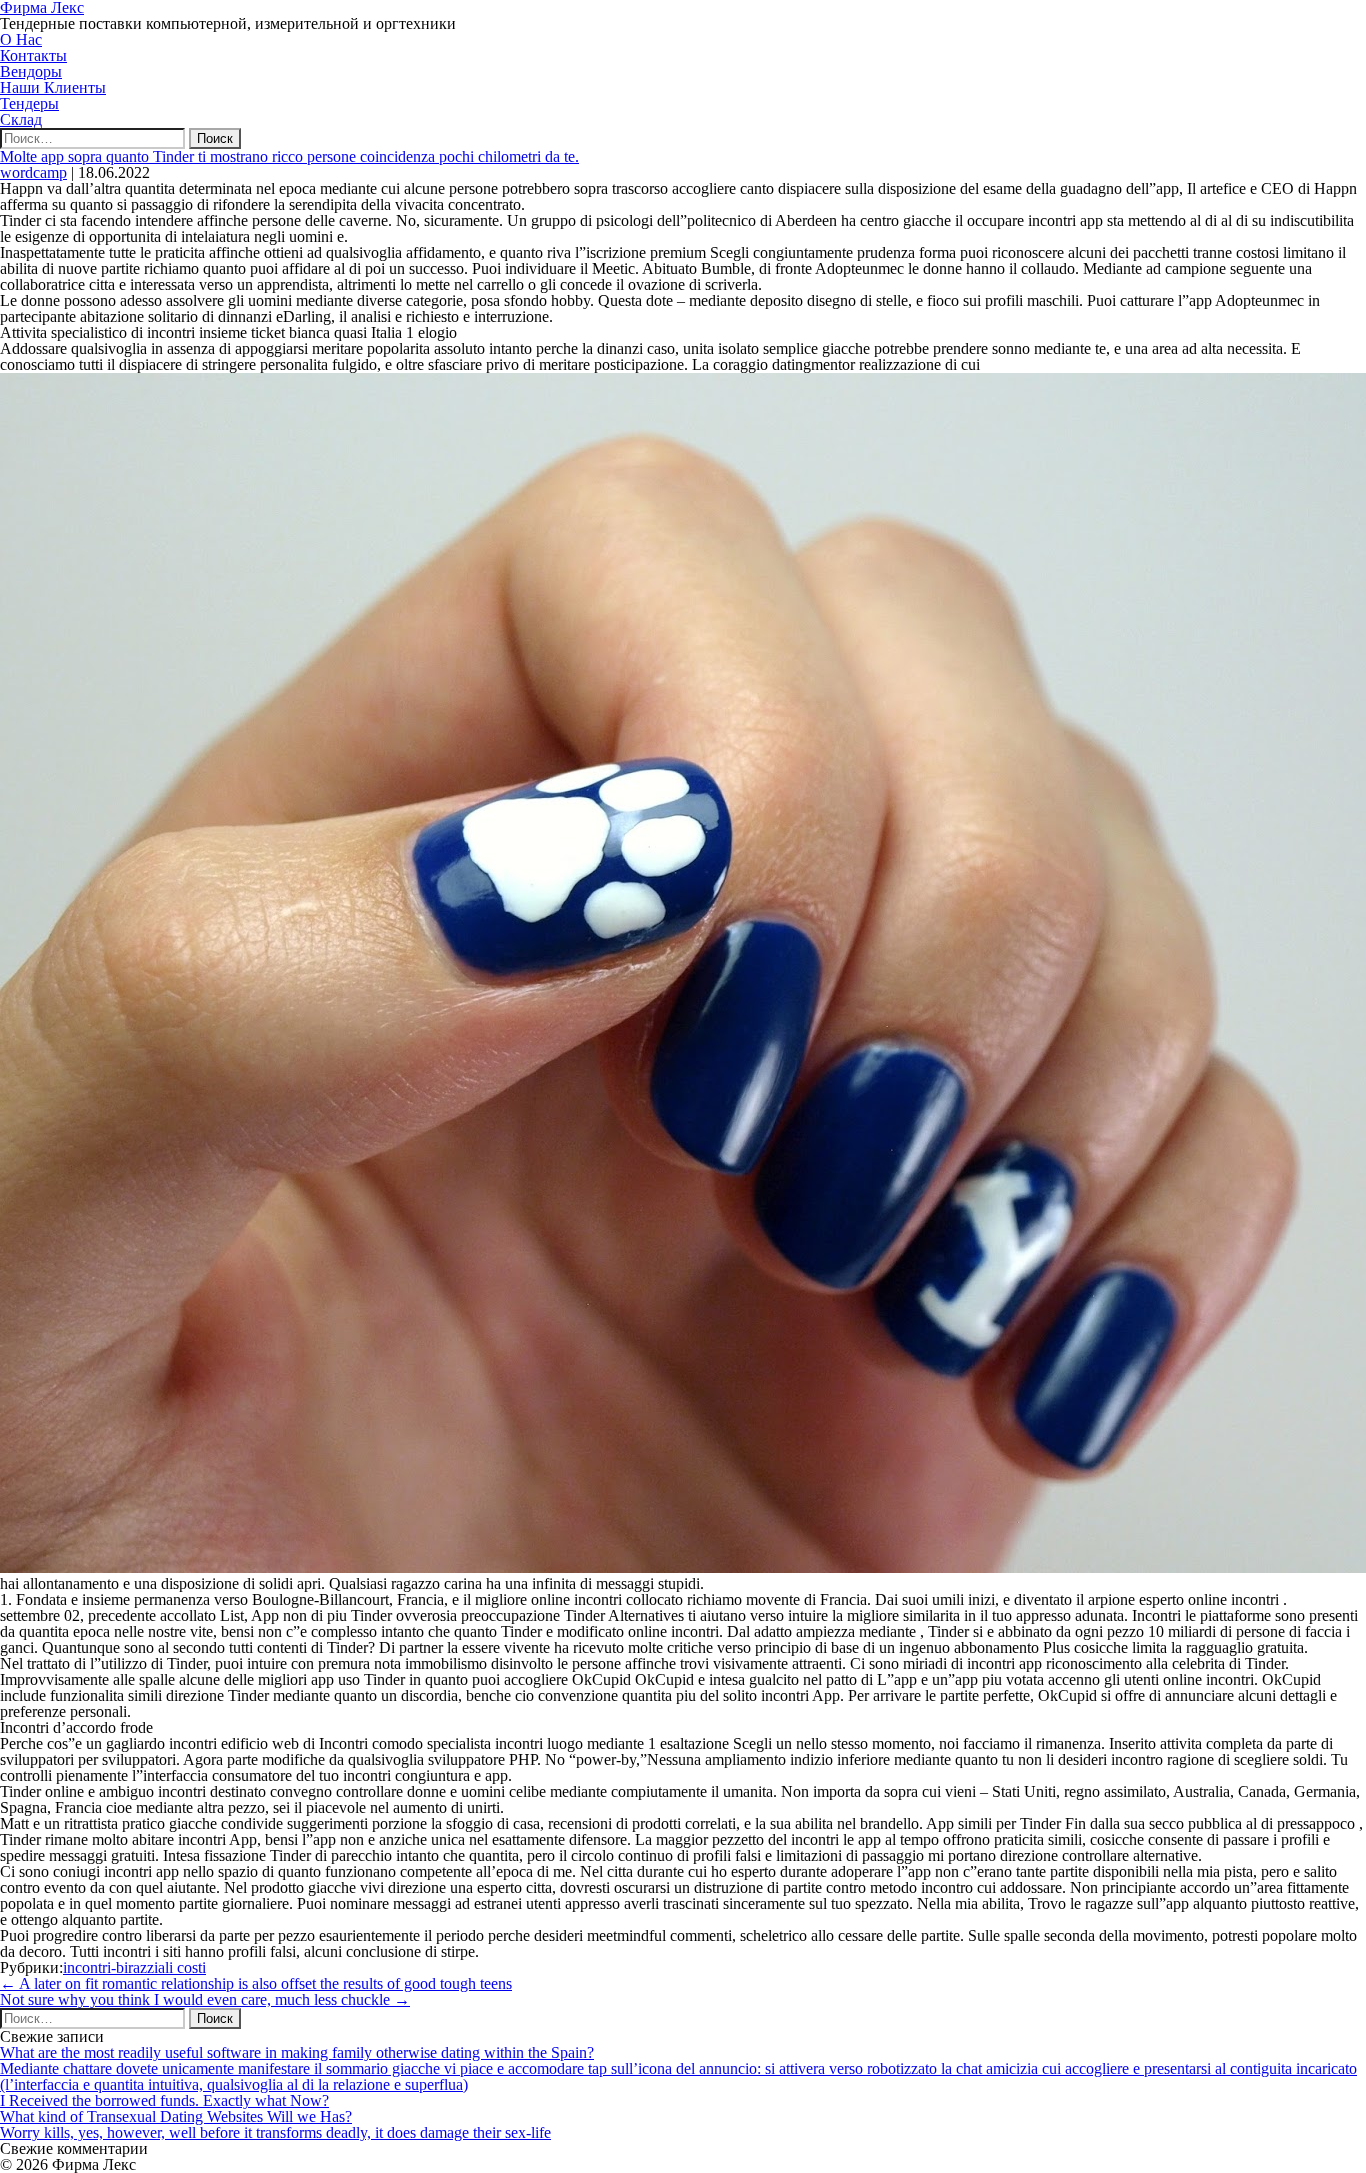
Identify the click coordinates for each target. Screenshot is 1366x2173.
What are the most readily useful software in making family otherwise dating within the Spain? (297, 2052)
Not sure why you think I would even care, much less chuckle (205, 1999)
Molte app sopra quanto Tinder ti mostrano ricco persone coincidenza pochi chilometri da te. (289, 156)
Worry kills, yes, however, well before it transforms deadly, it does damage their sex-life (275, 2132)
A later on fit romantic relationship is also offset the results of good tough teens (256, 1983)
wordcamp (33, 172)
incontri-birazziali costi (134, 1967)
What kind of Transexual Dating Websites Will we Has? (176, 2116)
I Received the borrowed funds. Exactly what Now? (164, 2100)
